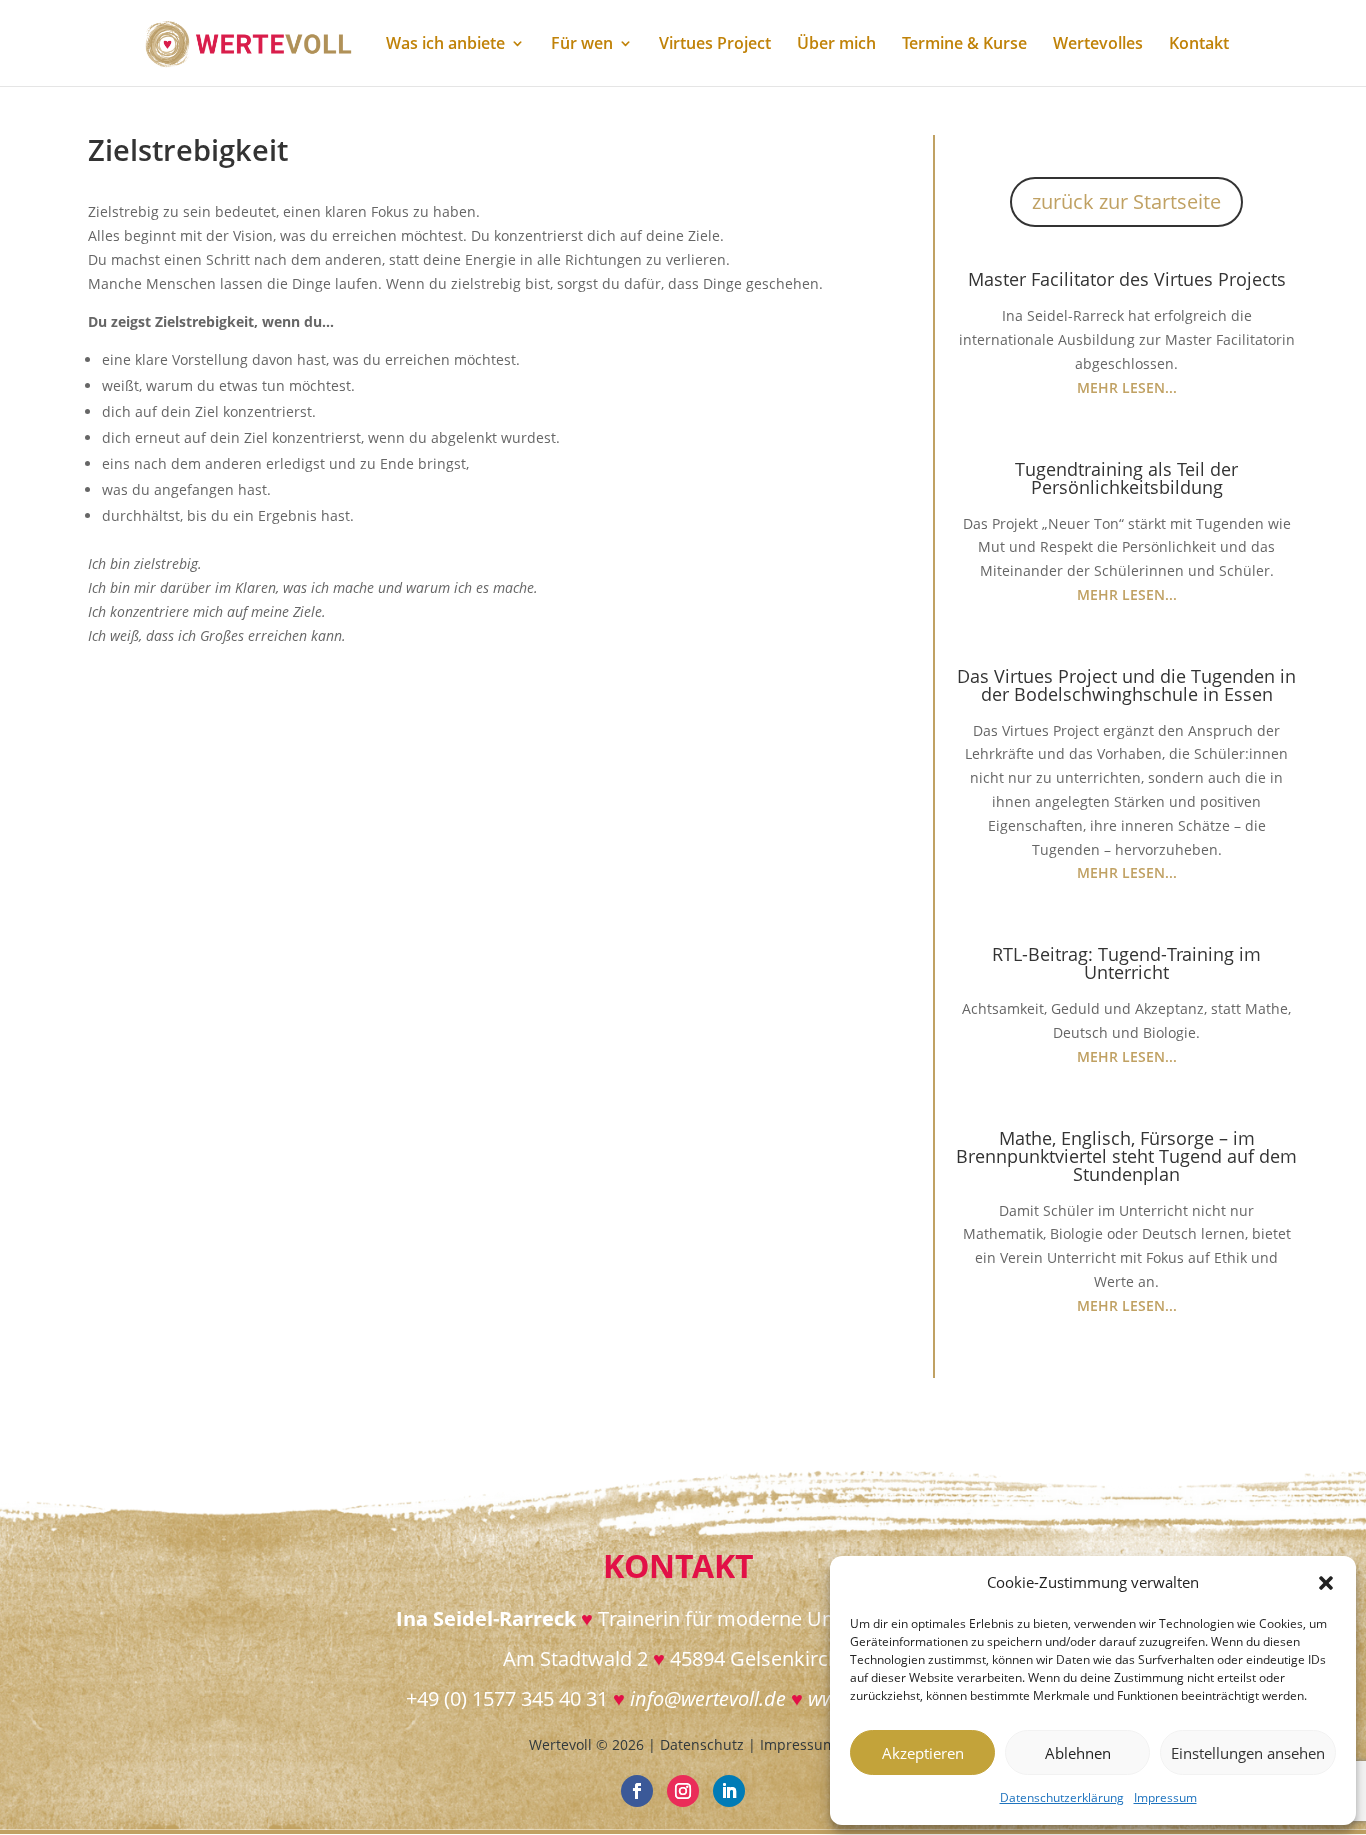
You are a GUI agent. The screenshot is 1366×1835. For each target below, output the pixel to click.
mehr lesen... (1127, 387)
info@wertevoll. (697, 1698)
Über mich (836, 45)
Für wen (582, 45)
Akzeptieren (923, 1753)
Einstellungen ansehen (1248, 1753)
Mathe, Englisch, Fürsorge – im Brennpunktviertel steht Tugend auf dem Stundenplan (1126, 1156)
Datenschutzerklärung (1062, 1797)
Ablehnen (1078, 1753)
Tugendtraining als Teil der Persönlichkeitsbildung (1126, 478)
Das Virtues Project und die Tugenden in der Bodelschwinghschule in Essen (1126, 685)
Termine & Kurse (964, 45)
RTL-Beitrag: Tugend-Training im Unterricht (1126, 963)
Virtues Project (715, 45)
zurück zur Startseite (1126, 201)
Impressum (1165, 1797)
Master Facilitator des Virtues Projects (1127, 279)
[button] (1326, 1583)
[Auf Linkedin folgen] (729, 1791)
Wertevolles (1098, 45)
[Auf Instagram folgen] (683, 1791)
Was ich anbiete (445, 45)
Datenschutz (702, 1744)
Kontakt (1199, 45)
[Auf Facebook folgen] (637, 1791)
